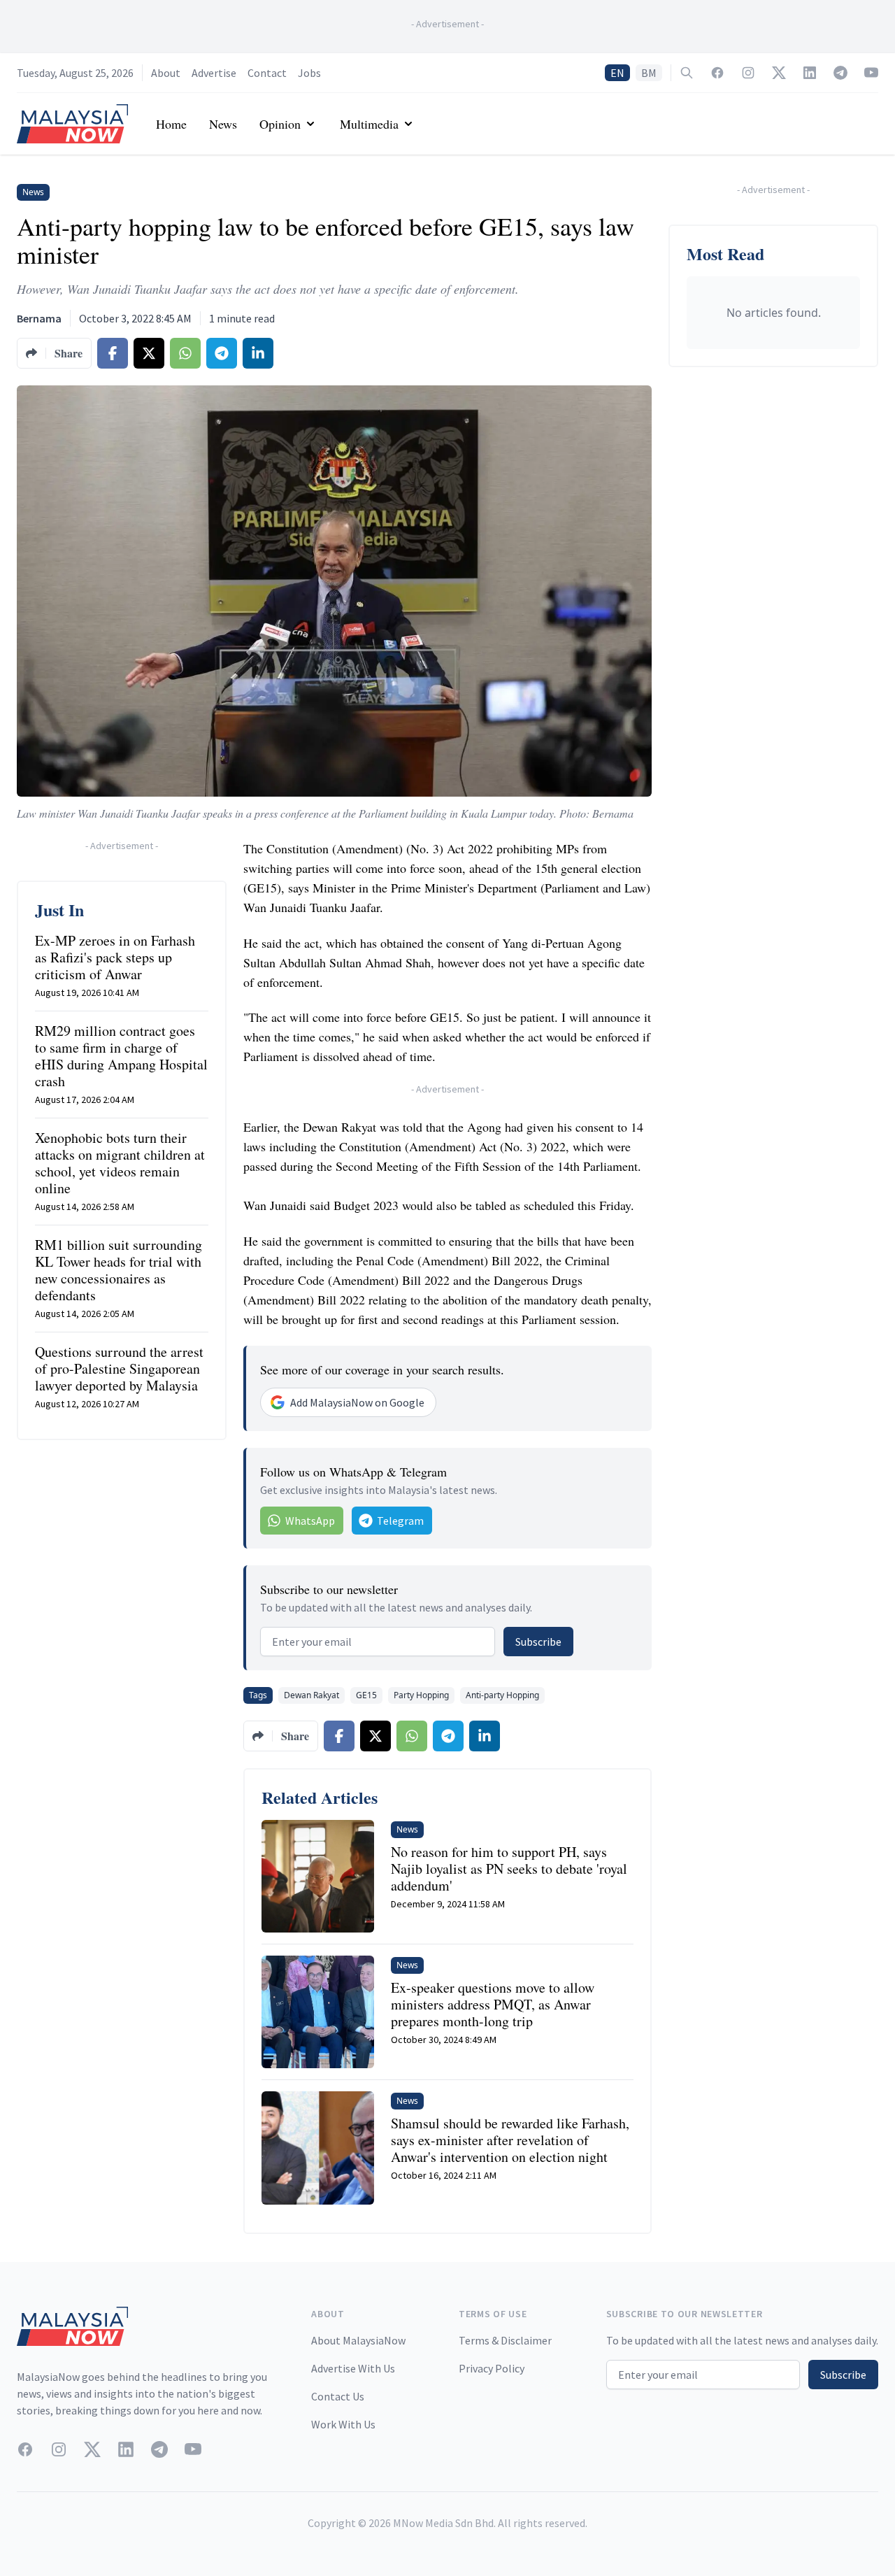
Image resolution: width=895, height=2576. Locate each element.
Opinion (280, 124)
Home (171, 124)
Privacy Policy (492, 2368)
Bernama (39, 318)
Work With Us (343, 2424)
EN (617, 73)
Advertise (214, 73)
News (223, 124)
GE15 (366, 1695)
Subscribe (538, 1642)
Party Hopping (421, 1695)
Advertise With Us (353, 2368)
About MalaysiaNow (358, 2340)
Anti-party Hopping (502, 1695)
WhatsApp (310, 1521)
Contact (267, 73)
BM (649, 73)
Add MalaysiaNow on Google (357, 1402)
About (166, 73)
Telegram (400, 1521)
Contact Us (338, 2396)
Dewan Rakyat (312, 1695)
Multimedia (369, 124)
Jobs (309, 73)
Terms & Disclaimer (505, 2340)
